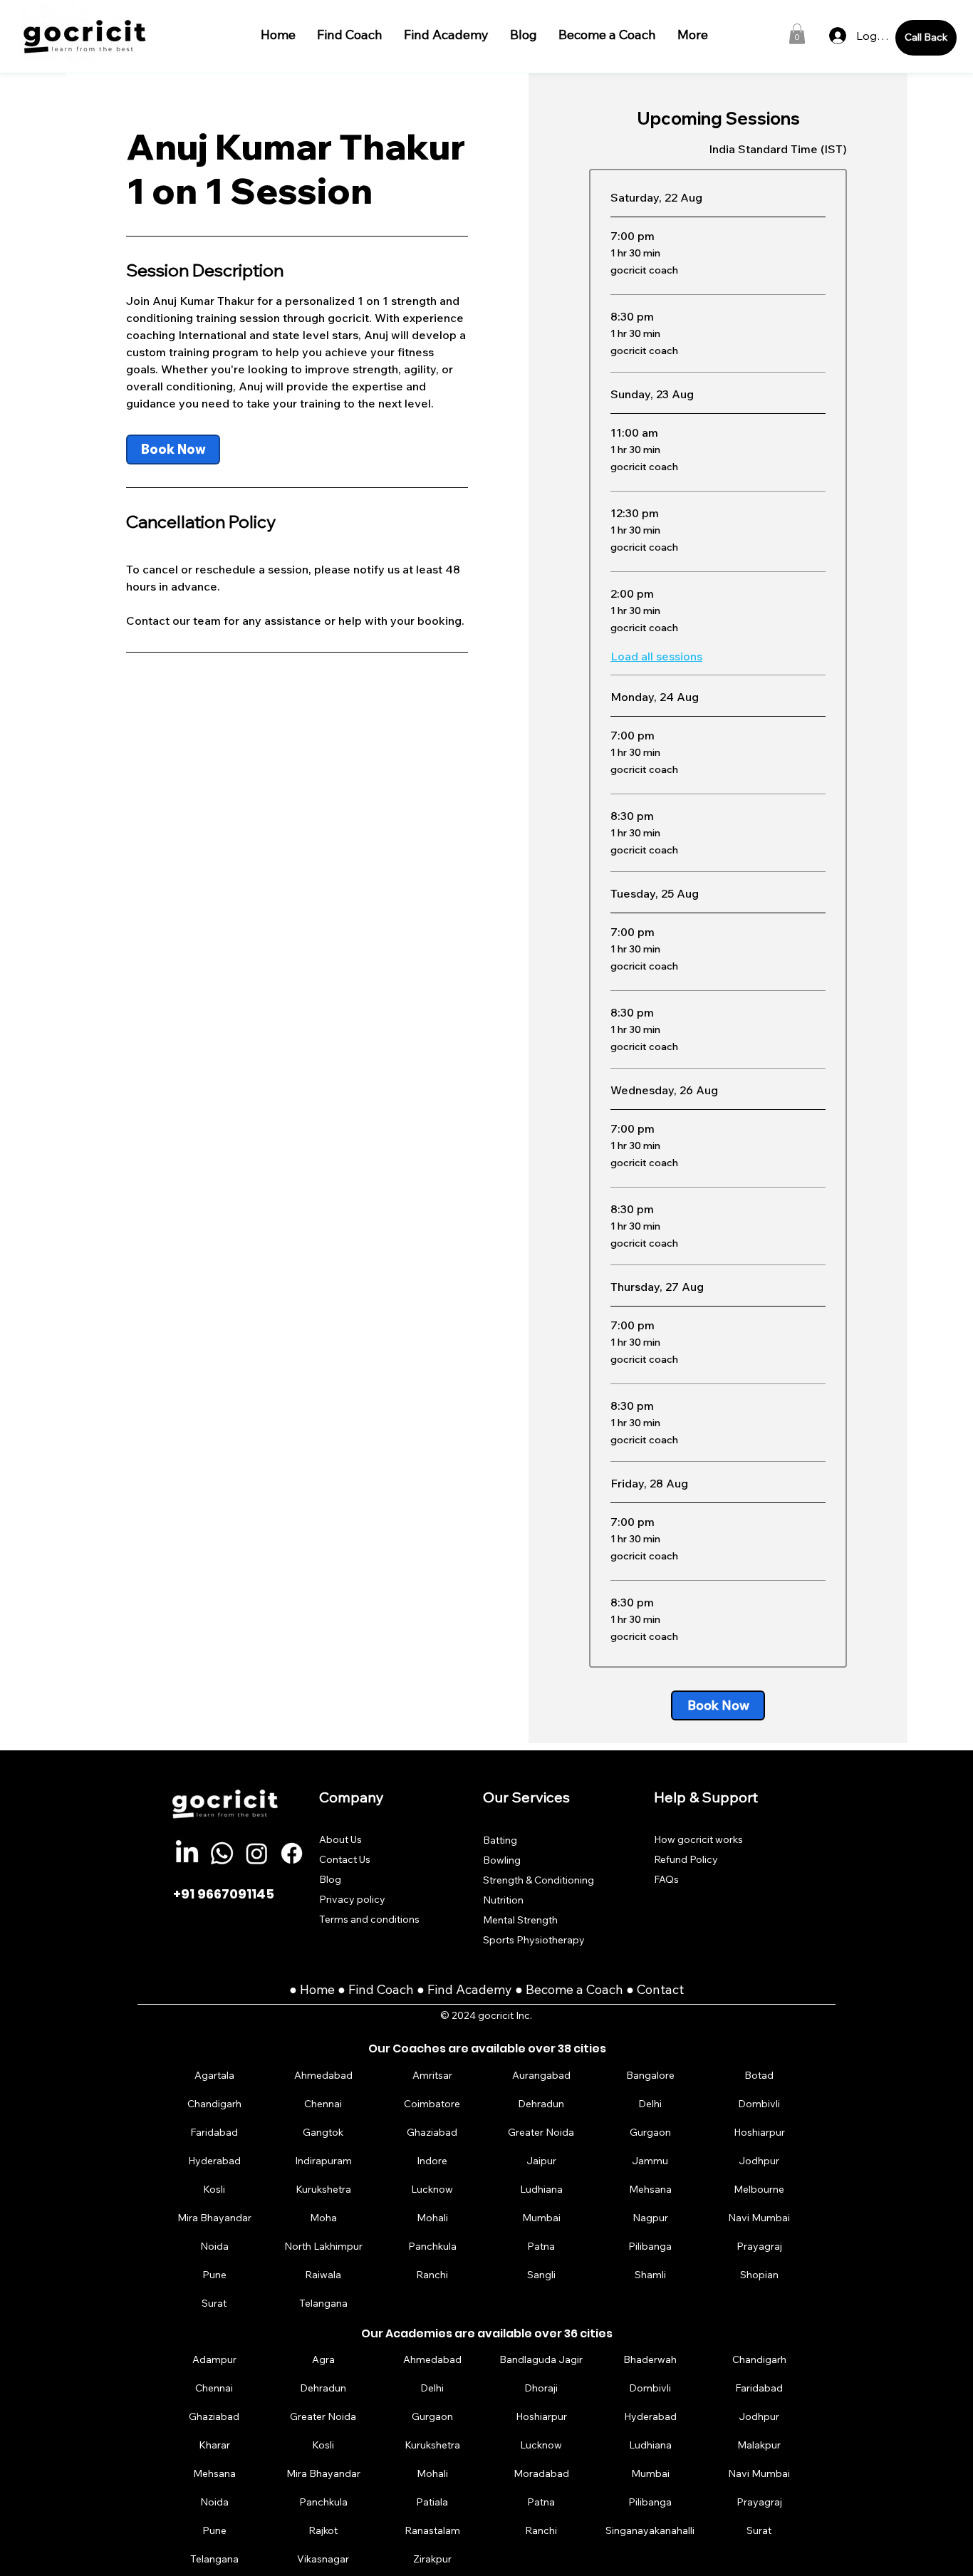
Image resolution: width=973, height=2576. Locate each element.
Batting (500, 1840)
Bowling (502, 1860)
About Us (340, 1839)
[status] (778, 149)
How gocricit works (698, 1839)
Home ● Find (338, 1989)
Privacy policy (352, 1899)
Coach (397, 1989)
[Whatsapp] (222, 1853)
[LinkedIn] (187, 1853)
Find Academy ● (477, 1989)
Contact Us (345, 1859)
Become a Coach (574, 1989)
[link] (173, 450)
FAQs (666, 1879)
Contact (660, 1989)
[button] (797, 34)
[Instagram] (257, 1853)
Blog (330, 1879)
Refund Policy (686, 1859)
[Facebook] (292, 1853)
